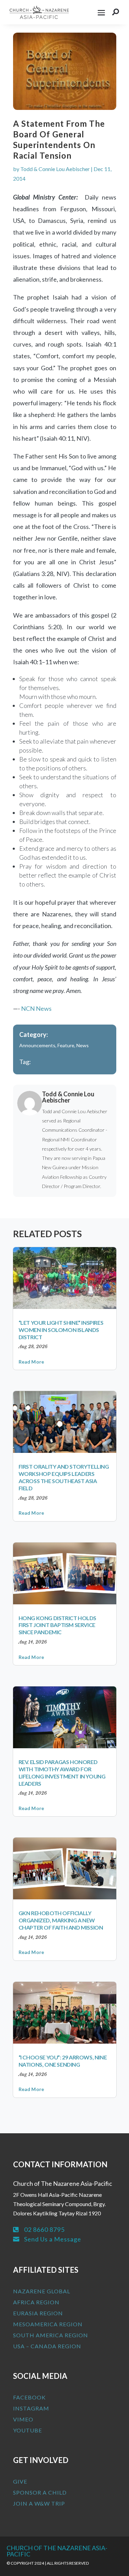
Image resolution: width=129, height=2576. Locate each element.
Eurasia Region (38, 2313)
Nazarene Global (42, 2291)
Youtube (28, 2430)
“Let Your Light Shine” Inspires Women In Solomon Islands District (61, 1330)
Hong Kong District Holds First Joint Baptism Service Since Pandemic (57, 1625)
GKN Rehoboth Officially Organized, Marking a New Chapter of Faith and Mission (61, 1920)
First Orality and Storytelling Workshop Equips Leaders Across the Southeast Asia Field (64, 1477)
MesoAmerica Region (48, 2324)
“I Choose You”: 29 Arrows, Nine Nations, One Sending (63, 2061)
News (83, 1045)
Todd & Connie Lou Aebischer (55, 169)
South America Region (51, 2335)
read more (31, 1362)
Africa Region (36, 2302)
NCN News (36, 1008)
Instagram (31, 2408)
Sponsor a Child (40, 2492)
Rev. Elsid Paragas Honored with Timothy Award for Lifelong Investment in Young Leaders (62, 1772)
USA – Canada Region (47, 2346)
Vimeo (23, 2419)
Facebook (29, 2397)
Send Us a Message (53, 2239)
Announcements (37, 1045)
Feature (66, 1045)
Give (20, 2481)
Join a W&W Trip (39, 2503)
